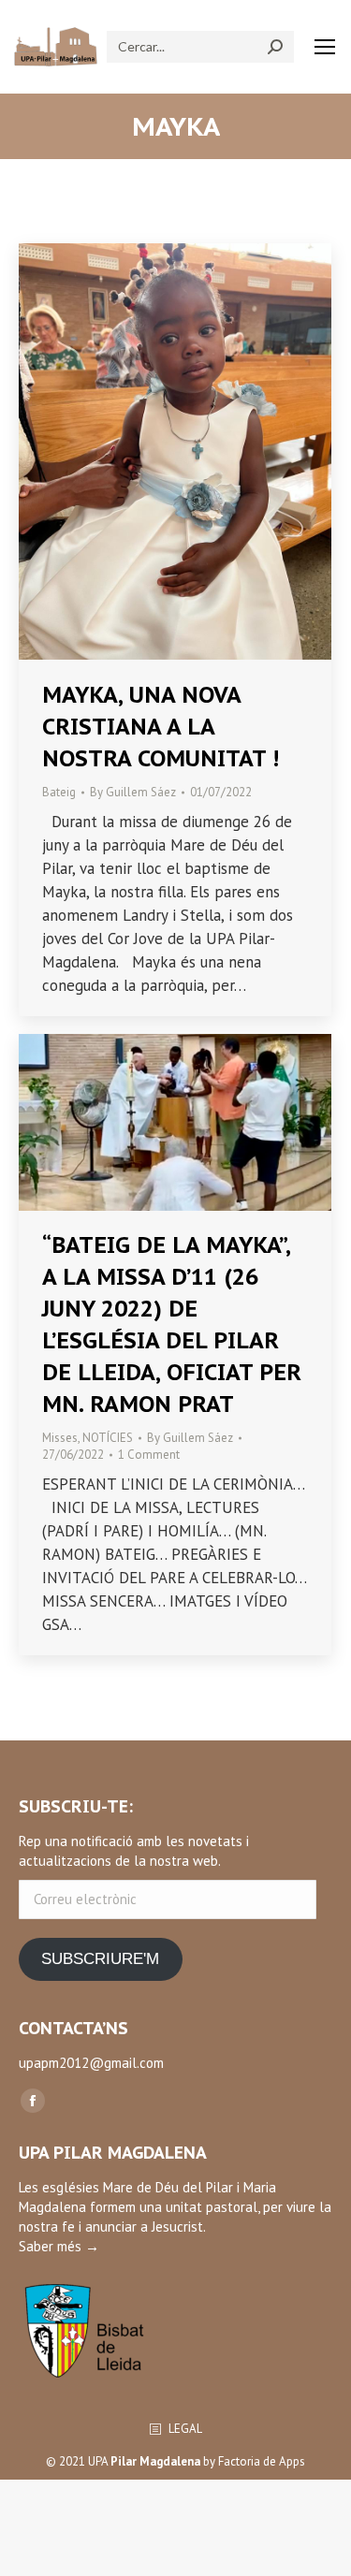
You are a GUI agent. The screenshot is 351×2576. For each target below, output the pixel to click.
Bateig (59, 792)
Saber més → (59, 2246)
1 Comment (149, 1455)
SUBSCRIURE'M (100, 1959)
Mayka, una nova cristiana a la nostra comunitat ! (161, 727)
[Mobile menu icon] (325, 47)
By (133, 792)
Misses (60, 1438)
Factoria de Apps (262, 2461)
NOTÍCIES (108, 1438)
